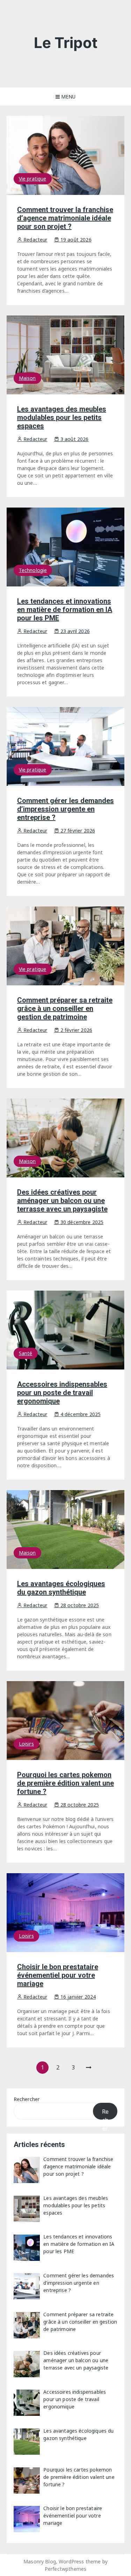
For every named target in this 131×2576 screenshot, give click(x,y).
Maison (27, 378)
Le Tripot (66, 43)
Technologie (33, 570)
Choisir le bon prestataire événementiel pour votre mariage (58, 1975)
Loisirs (26, 1744)
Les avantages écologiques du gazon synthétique (61, 1588)
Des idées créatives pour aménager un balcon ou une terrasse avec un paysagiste (62, 1201)
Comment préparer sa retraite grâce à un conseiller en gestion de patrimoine (65, 1008)
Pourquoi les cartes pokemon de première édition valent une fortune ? (65, 1783)
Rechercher (27, 2099)
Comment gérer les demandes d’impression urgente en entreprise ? (65, 809)
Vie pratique (33, 179)
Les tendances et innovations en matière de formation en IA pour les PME (65, 610)
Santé (26, 1353)
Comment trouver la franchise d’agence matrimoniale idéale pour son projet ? (65, 218)
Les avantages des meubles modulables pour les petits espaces (62, 417)
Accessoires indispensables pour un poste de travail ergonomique (62, 1393)
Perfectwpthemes (65, 2569)
